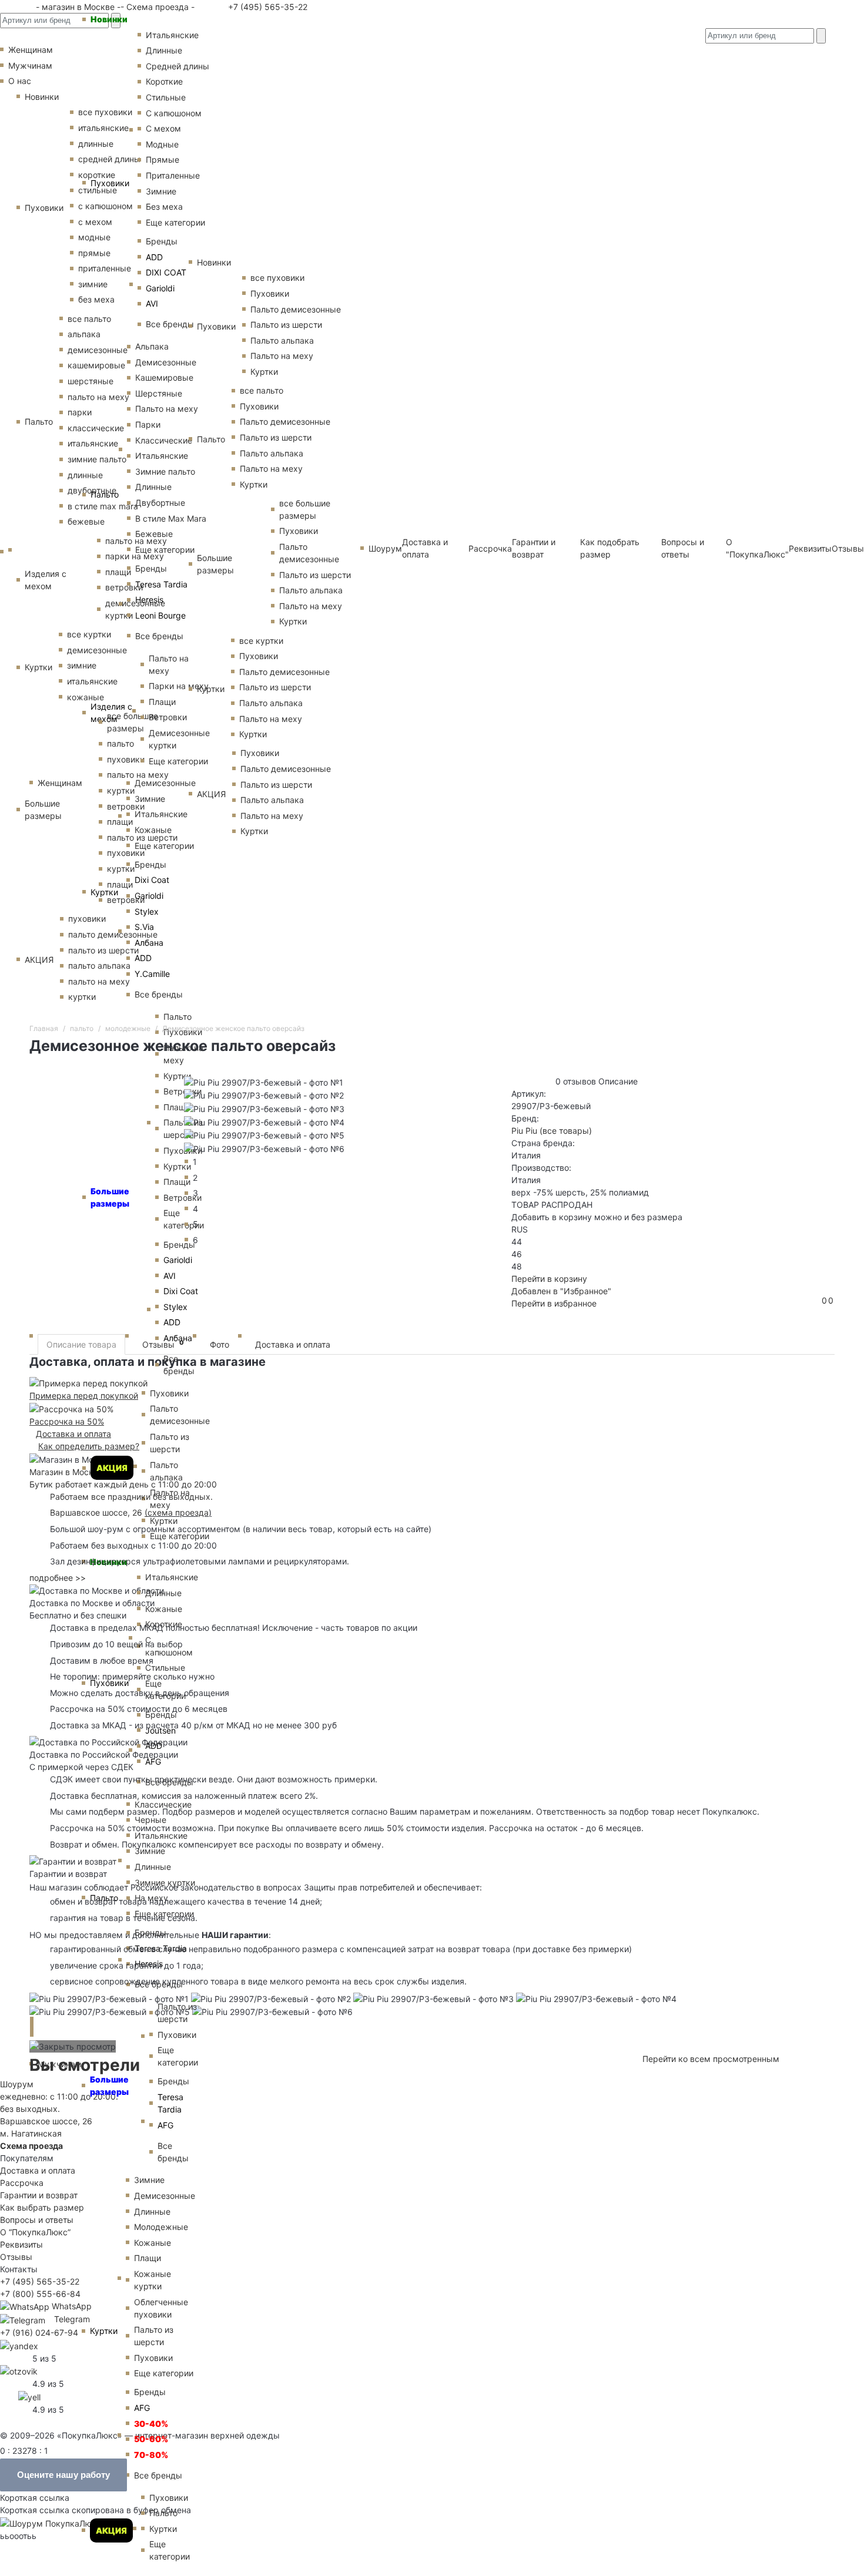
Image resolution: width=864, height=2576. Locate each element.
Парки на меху (179, 686)
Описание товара (81, 1344)
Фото (220, 1344)
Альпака (152, 346)
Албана (149, 943)
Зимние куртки (165, 1883)
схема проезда (178, 1512)
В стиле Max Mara (171, 518)
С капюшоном (174, 113)
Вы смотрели (85, 2065)
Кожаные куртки (153, 2280)
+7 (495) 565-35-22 (267, 7)
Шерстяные (159, 393)
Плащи (162, 702)
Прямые (163, 159)
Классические (164, 440)
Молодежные (161, 2227)
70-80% (151, 2455)
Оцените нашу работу (63, 2475)
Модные (162, 144)
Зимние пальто (165, 471)
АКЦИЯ (112, 1468)
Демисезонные (166, 362)
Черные (150, 1820)
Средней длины (178, 66)
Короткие (164, 81)
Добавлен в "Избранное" (561, 1291)
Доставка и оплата (293, 1344)
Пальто (105, 494)
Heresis (149, 600)
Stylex (147, 911)
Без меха (164, 206)
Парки (148, 424)
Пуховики (110, 183)
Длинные (164, 50)
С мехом (163, 128)
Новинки (109, 19)
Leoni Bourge (160, 615)
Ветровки (168, 717)
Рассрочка (22, 2183)
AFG (153, 1761)
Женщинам (60, 783)
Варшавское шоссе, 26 (99, 1512)
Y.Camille (152, 974)
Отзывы (848, 548)
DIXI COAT (166, 272)
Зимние (161, 191)
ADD (154, 257)
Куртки (104, 892)
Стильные (166, 97)
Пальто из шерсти (170, 1443)
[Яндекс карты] (19, 2345)
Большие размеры (109, 2085)
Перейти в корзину (549, 1279)
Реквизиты (21, 2244)
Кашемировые (164, 377)
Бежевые (154, 534)
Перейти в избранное (554, 1303)
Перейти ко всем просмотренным (711, 2059)
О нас (20, 81)
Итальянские (162, 456)
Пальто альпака (166, 1471)
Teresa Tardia (161, 584)
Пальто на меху (167, 409)
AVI (152, 303)
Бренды (162, 241)
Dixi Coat (152, 880)
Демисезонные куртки (179, 739)
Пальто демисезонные (180, 1415)
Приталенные (173, 175)
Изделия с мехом (111, 713)
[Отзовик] (19, 2371)
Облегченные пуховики (161, 2308)
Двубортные (160, 503)
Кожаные (153, 830)
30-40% (151, 2424)
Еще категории (175, 222)
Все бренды (170, 324)
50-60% (151, 2439)
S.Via (144, 927)
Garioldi (160, 288)
